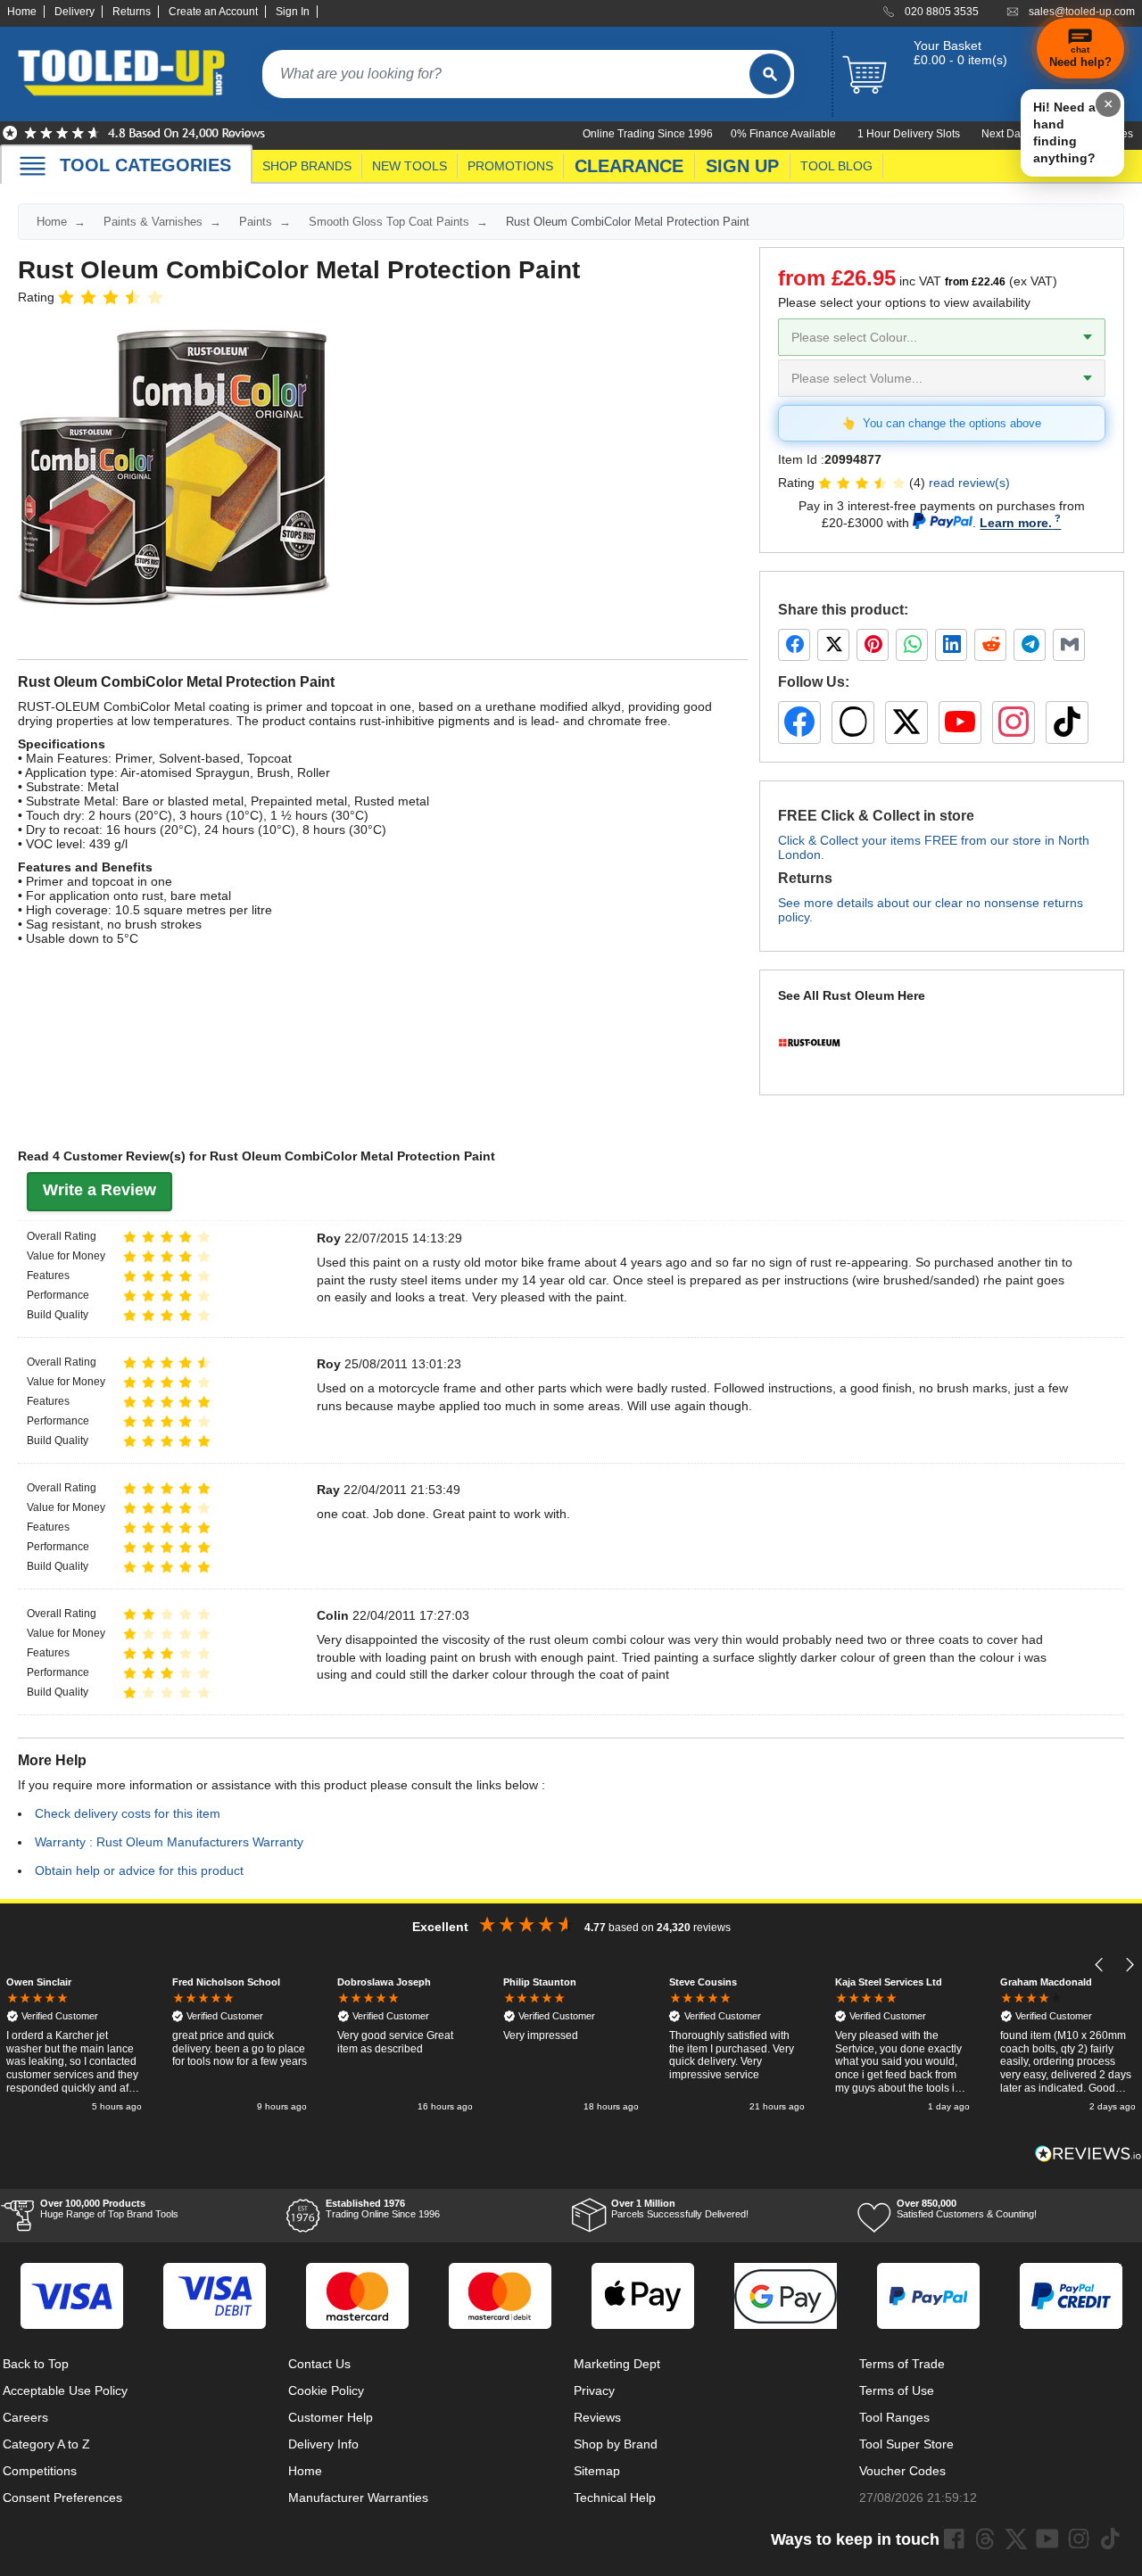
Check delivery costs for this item (128, 1813)
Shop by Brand (616, 2444)
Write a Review (99, 1190)
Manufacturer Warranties (358, 2498)
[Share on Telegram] (1030, 645)
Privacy (594, 2390)
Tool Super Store (906, 2444)
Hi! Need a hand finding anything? (1064, 132)
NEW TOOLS (410, 166)
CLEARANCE (629, 166)
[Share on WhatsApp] (912, 645)
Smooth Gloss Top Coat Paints (389, 222)
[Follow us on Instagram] (1014, 722)
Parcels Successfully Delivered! (680, 2209)
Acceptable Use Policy (65, 2390)
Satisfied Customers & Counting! (967, 2209)
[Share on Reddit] (990, 645)
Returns (132, 12)
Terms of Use (897, 2390)
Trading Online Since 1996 (383, 2209)
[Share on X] (833, 645)
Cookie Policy (326, 2390)
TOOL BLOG (836, 166)
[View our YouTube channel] (960, 722)
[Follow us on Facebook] (799, 722)
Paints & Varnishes (153, 222)
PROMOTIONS (510, 166)
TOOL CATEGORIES (145, 165)
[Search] (770, 74)
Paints (256, 222)
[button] (1100, 1965)
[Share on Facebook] (794, 645)
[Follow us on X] (906, 722)
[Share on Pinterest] (873, 645)
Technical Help (615, 2498)
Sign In (293, 12)
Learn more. (1016, 523)
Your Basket (948, 45)
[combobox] (506, 74)
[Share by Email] (1069, 645)
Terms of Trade (902, 2364)
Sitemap (597, 2471)
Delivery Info (323, 2444)
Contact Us (319, 2364)
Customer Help (331, 2417)
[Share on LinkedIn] (951, 645)
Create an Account (213, 12)
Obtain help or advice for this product (139, 1870)
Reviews (597, 2417)
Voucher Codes (902, 2471)
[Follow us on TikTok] (1067, 722)
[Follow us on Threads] (853, 722)
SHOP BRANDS (307, 166)
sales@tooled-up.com (1082, 12)
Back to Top (36, 2364)
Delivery (74, 12)
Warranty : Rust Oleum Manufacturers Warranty (169, 1842)
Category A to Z (46, 2444)
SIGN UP (742, 166)
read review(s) (969, 483)
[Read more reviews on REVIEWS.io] (1088, 2154)
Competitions (40, 2471)
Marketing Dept (617, 2364)
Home (22, 12)
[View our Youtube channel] (1047, 2539)
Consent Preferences (62, 2498)
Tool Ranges (894, 2417)
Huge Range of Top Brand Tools (109, 2209)
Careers (25, 2417)
